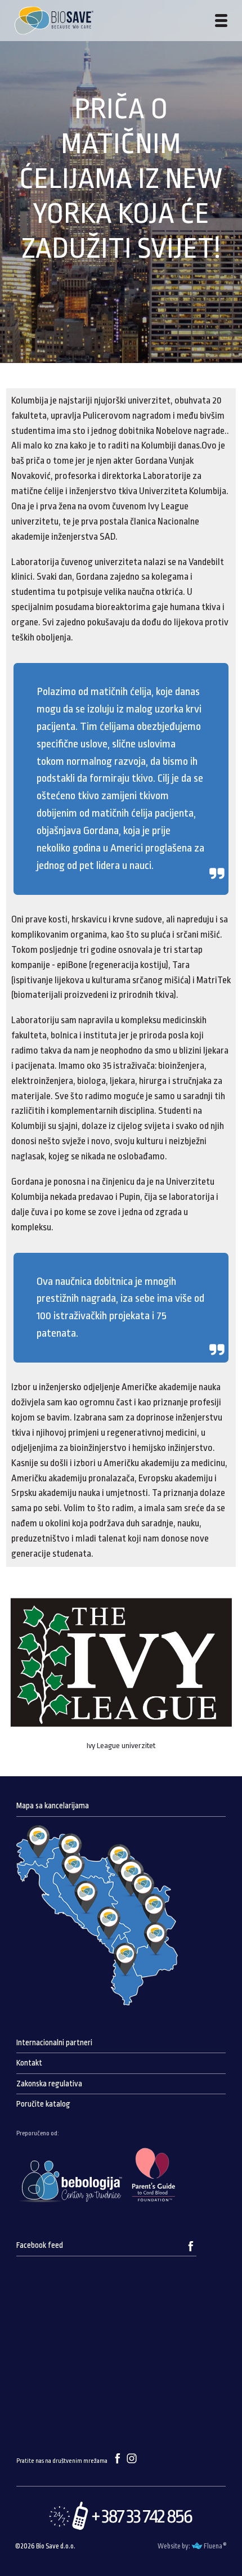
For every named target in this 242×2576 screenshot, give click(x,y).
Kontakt (29, 2063)
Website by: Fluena (190, 2546)
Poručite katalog (43, 2104)
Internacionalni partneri (54, 2043)
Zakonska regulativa (49, 2084)
